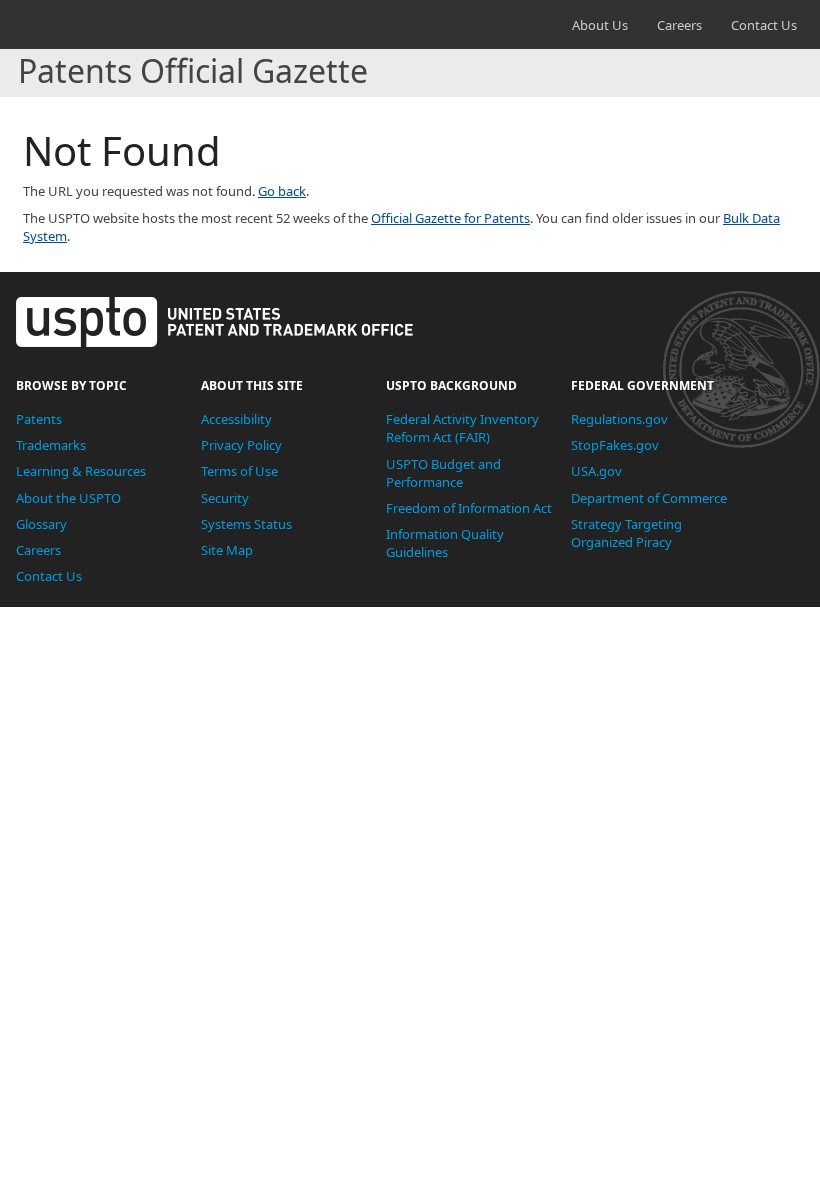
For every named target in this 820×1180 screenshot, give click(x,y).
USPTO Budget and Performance (443, 473)
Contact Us (764, 25)
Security (225, 498)
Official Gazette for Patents (450, 218)
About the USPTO (68, 498)
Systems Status (246, 524)
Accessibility (236, 419)
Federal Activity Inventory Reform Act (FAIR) (462, 428)
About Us (600, 25)
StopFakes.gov (615, 445)
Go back (282, 191)
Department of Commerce (649, 498)
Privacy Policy (241, 445)
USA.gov (596, 471)
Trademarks (51, 445)
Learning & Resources (81, 471)
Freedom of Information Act (469, 508)
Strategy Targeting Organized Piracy (626, 533)
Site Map (227, 550)
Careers (679, 25)
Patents (39, 419)
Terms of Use (239, 471)
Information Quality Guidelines (445, 543)
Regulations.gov (619, 419)
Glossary (41, 524)
